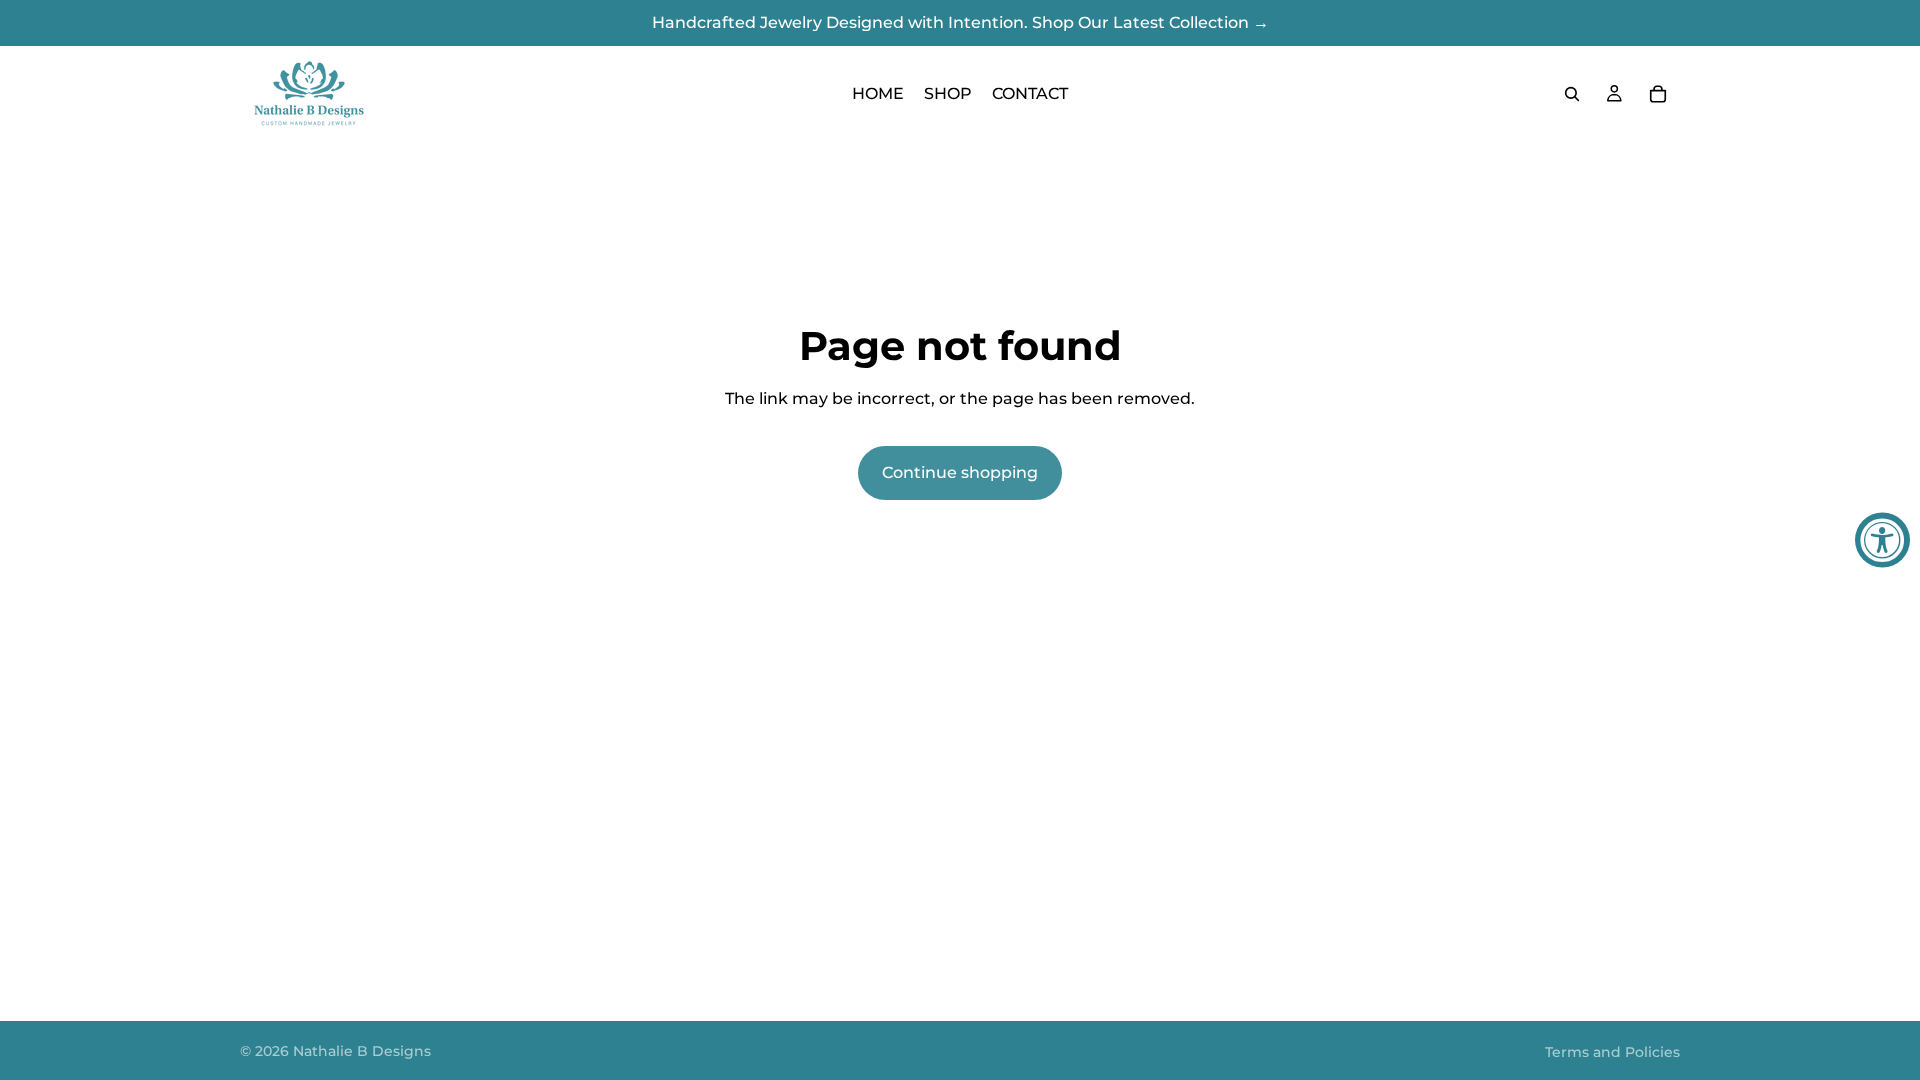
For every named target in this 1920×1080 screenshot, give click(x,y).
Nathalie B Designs (362, 1051)
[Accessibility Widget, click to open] (1882, 540)
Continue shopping (960, 472)
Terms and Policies (1612, 1052)
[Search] (1572, 94)
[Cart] (1658, 94)
